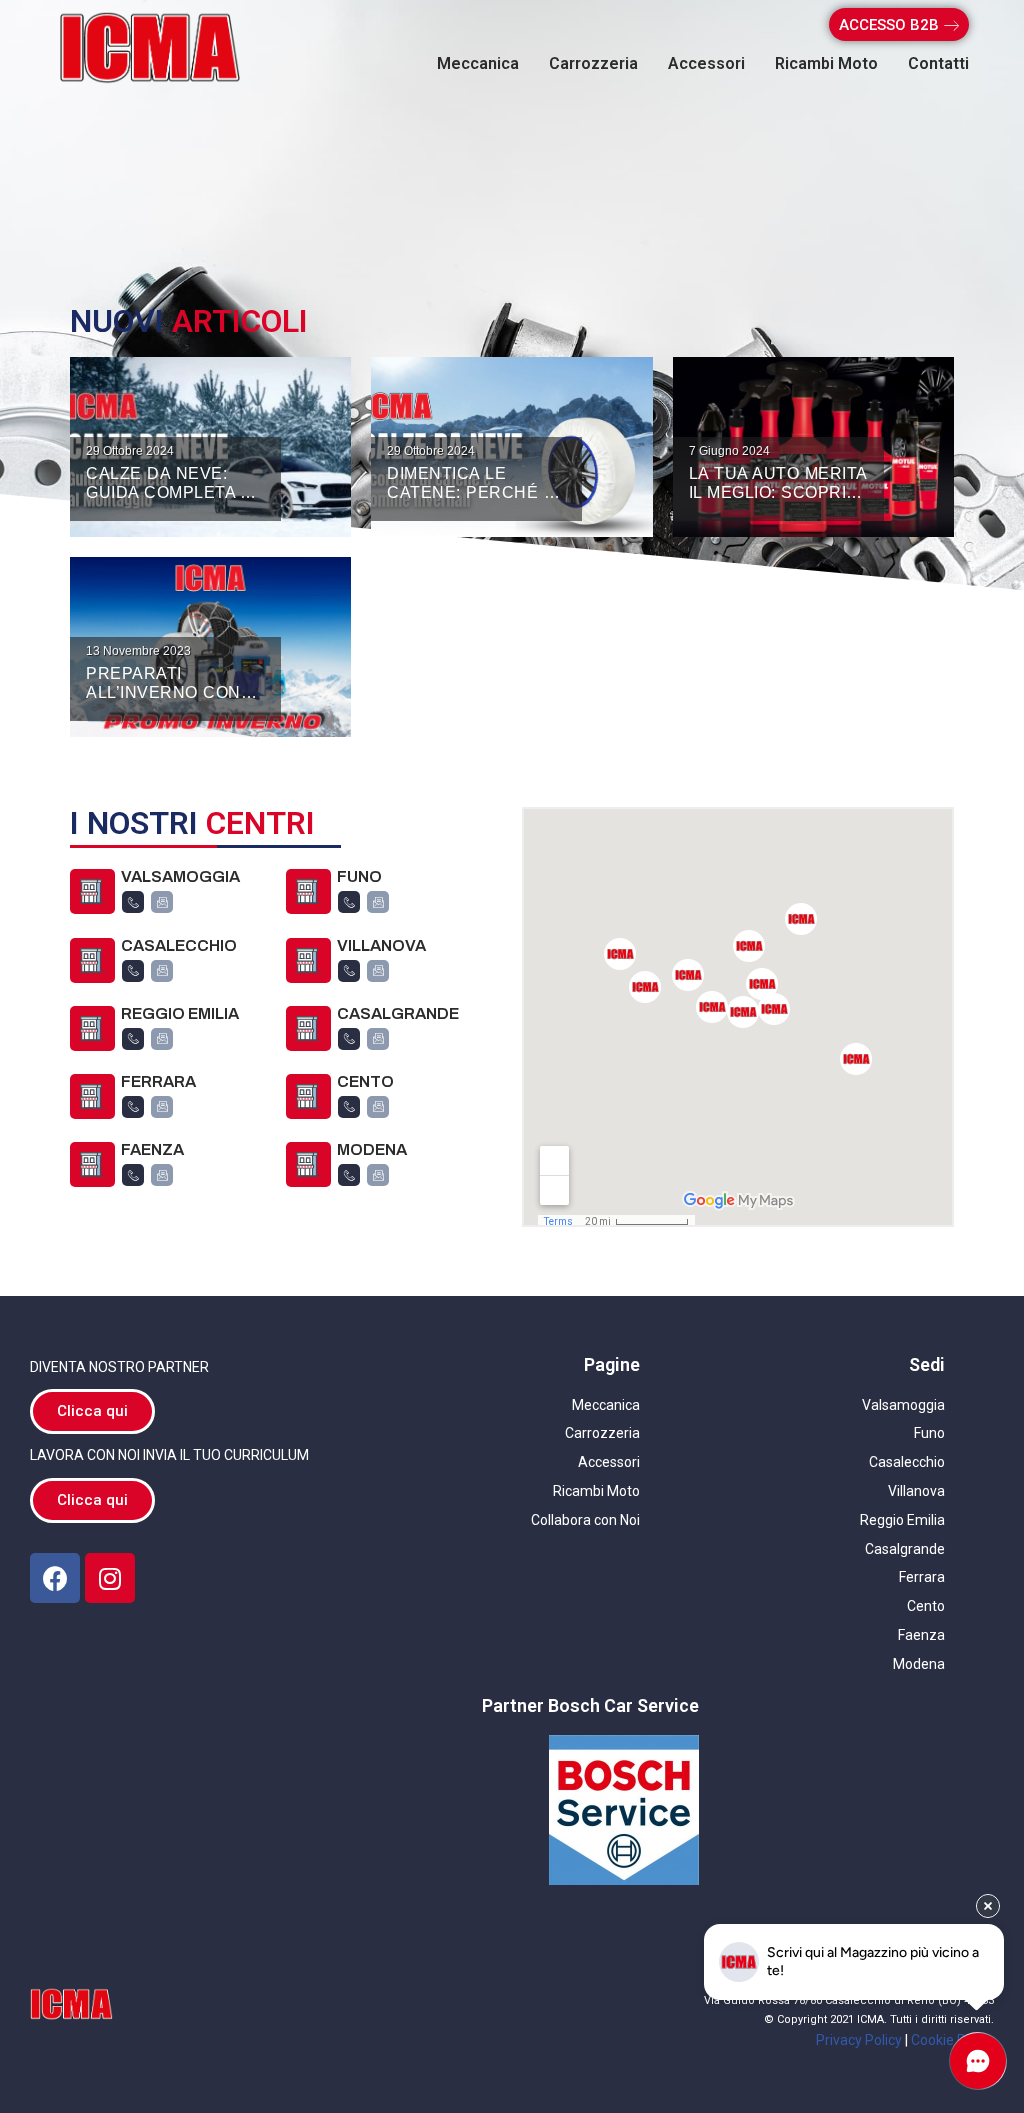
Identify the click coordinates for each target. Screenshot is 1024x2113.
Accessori (706, 63)
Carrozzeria (593, 63)
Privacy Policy (859, 2040)
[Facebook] (55, 1578)
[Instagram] (110, 1578)
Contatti (938, 63)
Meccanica (478, 63)
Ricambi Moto (826, 63)
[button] (899, 24)
